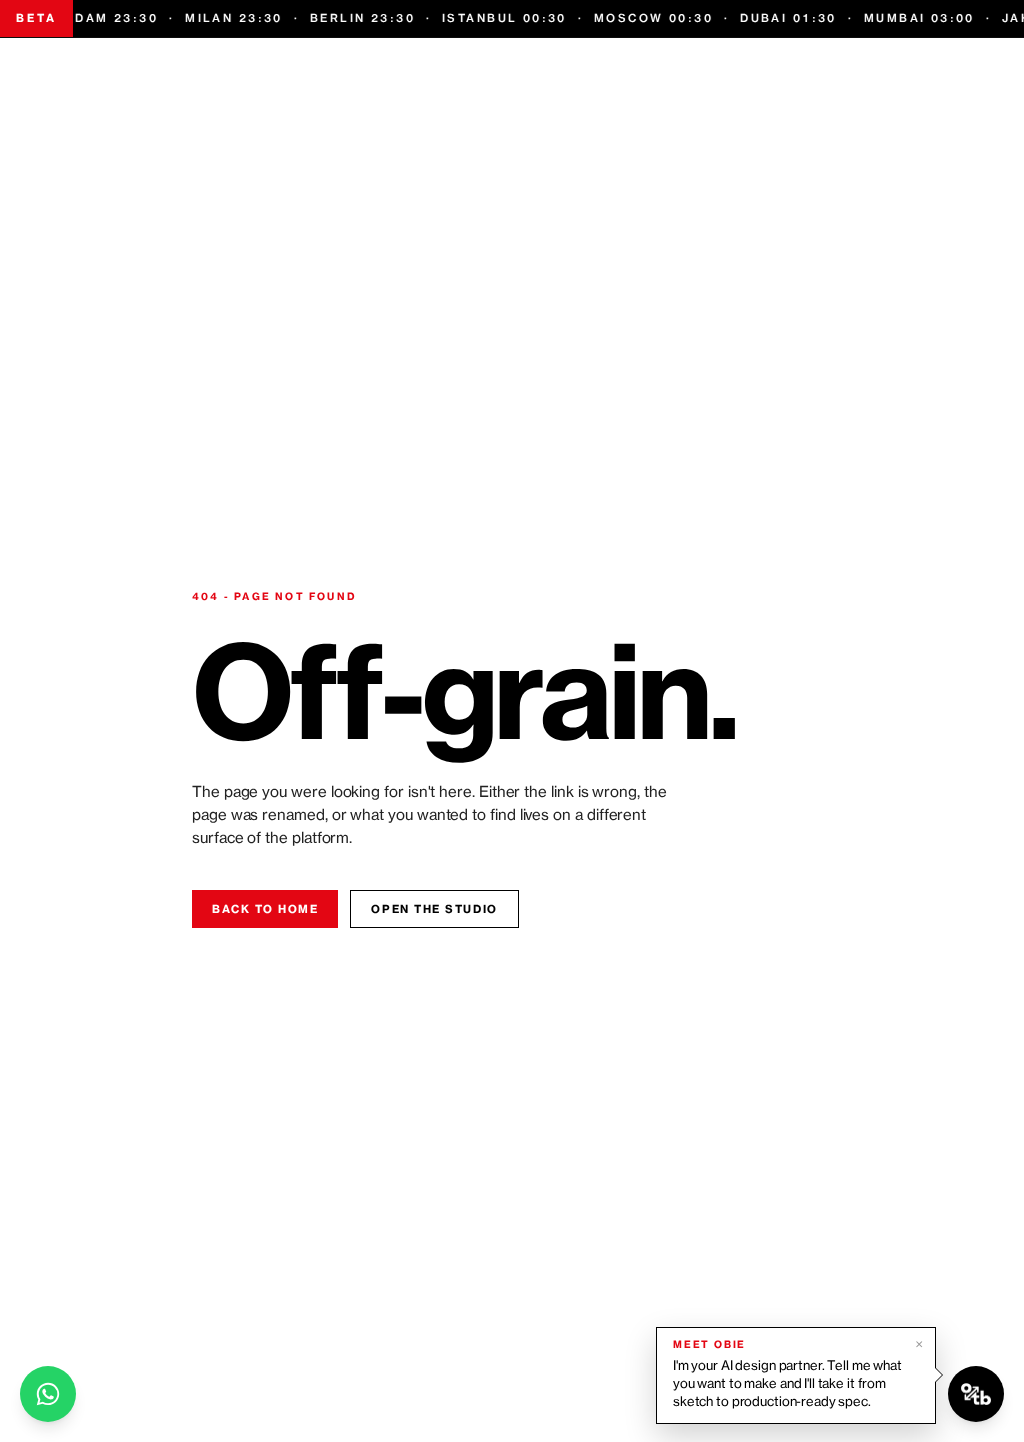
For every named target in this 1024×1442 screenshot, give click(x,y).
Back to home (265, 909)
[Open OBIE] (976, 1394)
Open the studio (434, 909)
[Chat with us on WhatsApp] (48, 1394)
